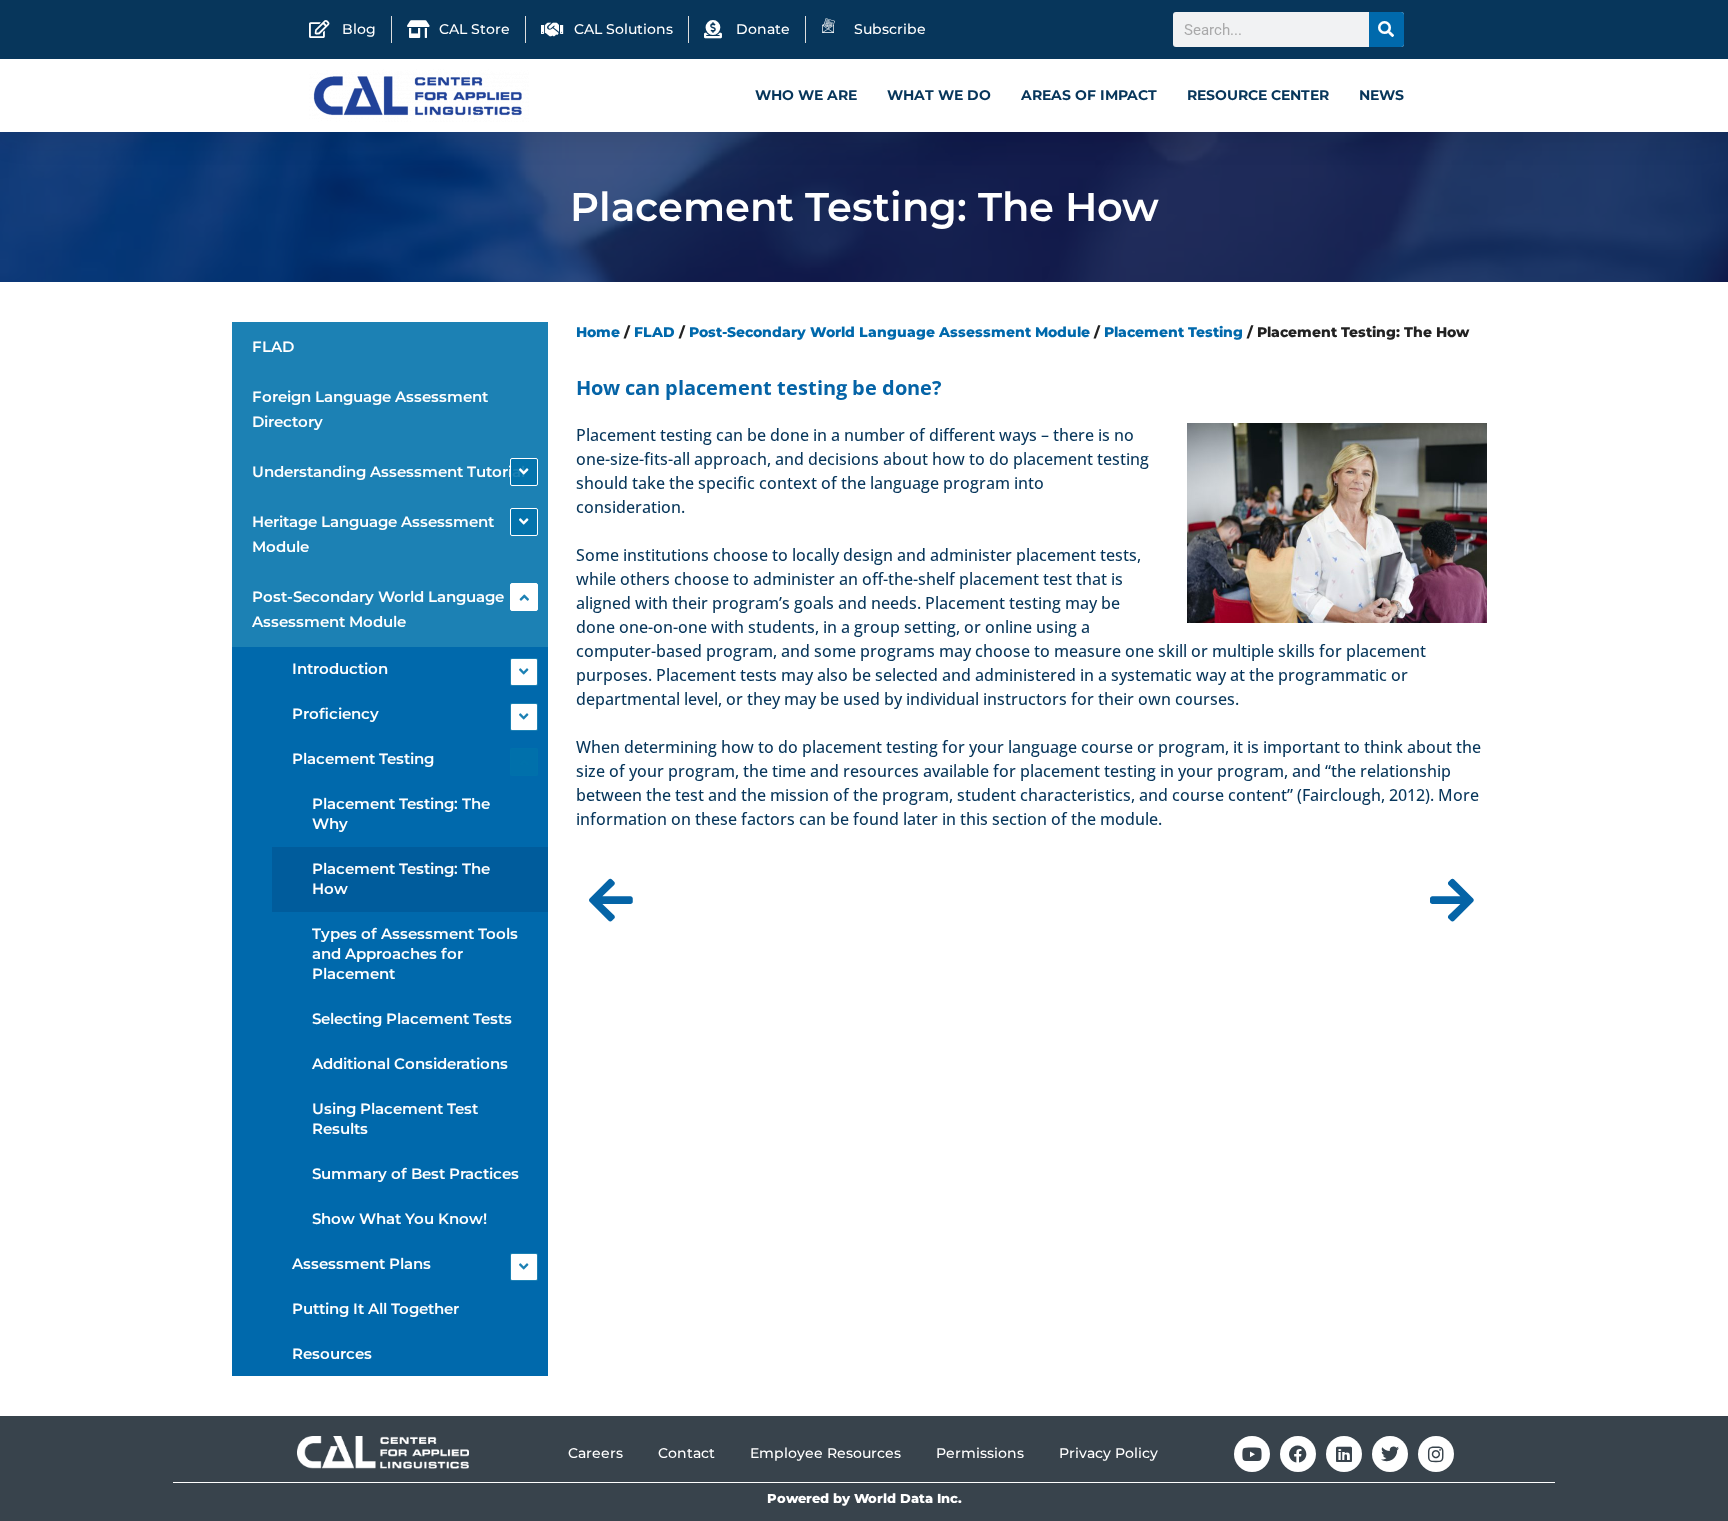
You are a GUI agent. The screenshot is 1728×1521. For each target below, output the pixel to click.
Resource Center (1258, 95)
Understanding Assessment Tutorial (388, 471)
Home (598, 332)
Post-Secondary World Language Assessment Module (378, 609)
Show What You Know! (399, 1218)
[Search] (1386, 29)
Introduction (340, 668)
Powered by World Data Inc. (864, 1498)
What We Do (939, 95)
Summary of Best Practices (415, 1173)
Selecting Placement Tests (412, 1018)
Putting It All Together (375, 1308)
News (1381, 95)
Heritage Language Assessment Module (373, 534)
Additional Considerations (410, 1063)
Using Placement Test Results (395, 1118)
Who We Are (806, 95)
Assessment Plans (361, 1263)
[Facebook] (1298, 1454)
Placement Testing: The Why (401, 813)
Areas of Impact (1089, 95)
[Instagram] (1436, 1454)
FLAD (273, 346)
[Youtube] (1252, 1454)
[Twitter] (1390, 1454)
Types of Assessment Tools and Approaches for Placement (415, 953)
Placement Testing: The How (401, 878)
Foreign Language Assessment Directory (370, 409)
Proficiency (335, 713)
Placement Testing (363, 758)
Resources (332, 1353)
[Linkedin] (1344, 1454)
